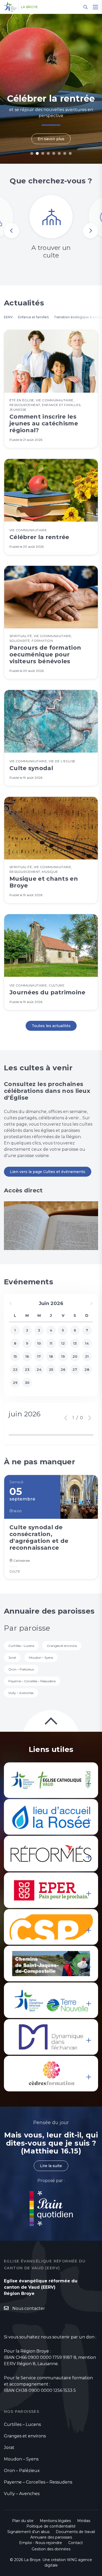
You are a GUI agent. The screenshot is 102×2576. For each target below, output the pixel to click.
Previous (12, 231)
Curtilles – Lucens (21, 1646)
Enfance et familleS (33, 317)
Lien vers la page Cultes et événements (48, 1172)
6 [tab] (59, 153)
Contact (76, 2543)
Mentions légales (55, 2521)
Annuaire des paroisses (51, 2537)
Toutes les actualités (51, 1026)
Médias (84, 2521)
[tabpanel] (51, 89)
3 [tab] (43, 153)
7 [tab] (65, 153)
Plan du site (23, 2521)
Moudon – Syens (41, 1657)
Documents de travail (75, 2532)
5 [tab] (54, 153)
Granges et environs (62, 1646)
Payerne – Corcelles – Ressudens (32, 1681)
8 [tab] (70, 153)
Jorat (12, 1657)
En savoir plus (51, 139)
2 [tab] (37, 153)
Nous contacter (29, 2308)
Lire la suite (51, 2166)
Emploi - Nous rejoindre (41, 2543)
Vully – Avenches (21, 1693)
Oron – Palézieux (21, 1669)
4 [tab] (48, 153)
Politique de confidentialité (51, 2526)
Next (90, 231)
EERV (8, 317)
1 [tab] (32, 153)
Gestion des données (51, 2549)
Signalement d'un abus (28, 2532)
